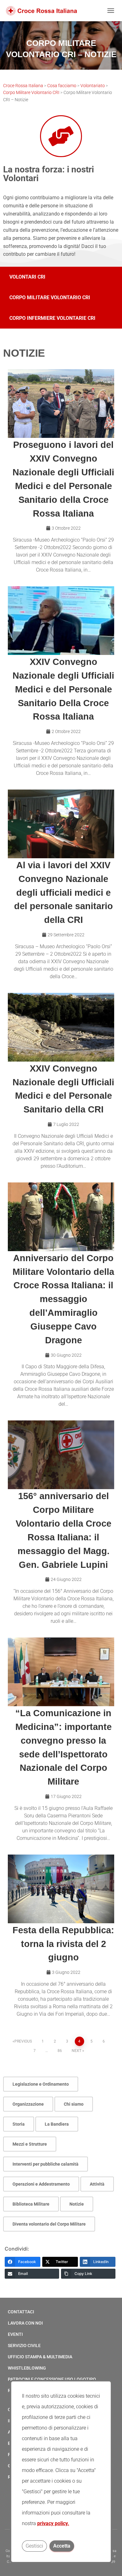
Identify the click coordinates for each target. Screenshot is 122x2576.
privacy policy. (53, 2523)
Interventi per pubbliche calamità (46, 2164)
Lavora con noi (25, 2323)
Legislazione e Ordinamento (41, 2084)
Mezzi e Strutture (30, 2144)
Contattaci (21, 2312)
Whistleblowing (27, 2368)
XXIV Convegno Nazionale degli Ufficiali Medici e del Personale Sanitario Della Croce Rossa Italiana (63, 689)
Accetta (62, 2546)
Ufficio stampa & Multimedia (40, 2357)
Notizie (77, 2204)
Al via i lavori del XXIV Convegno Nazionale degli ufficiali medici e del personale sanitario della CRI (64, 892)
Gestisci (34, 2546)
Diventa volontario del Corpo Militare (49, 2224)
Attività (97, 2184)
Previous (23, 2041)
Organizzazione (28, 2104)
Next (76, 2051)
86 (60, 2051)
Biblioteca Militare (31, 2204)
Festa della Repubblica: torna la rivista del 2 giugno (63, 1944)
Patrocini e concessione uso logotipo (52, 2379)
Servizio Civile (24, 2346)
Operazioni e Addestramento (41, 2184)
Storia (19, 2124)
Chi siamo (74, 2104)
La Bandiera (57, 2124)
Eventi (15, 2334)
